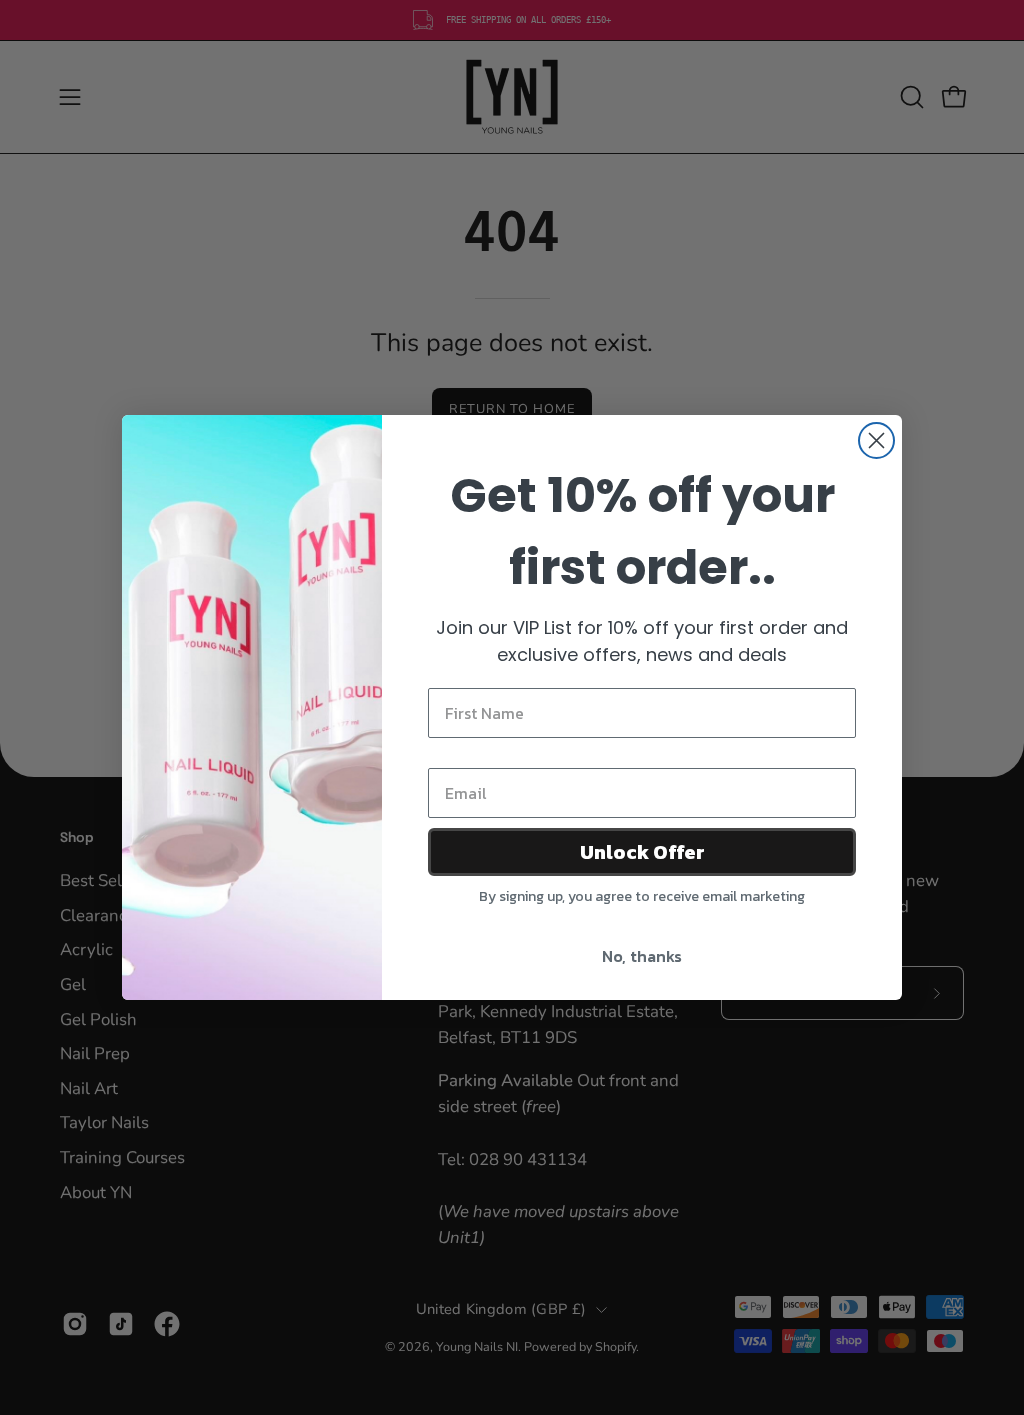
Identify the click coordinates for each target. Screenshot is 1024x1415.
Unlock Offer (642, 852)
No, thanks (642, 956)
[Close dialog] (876, 440)
